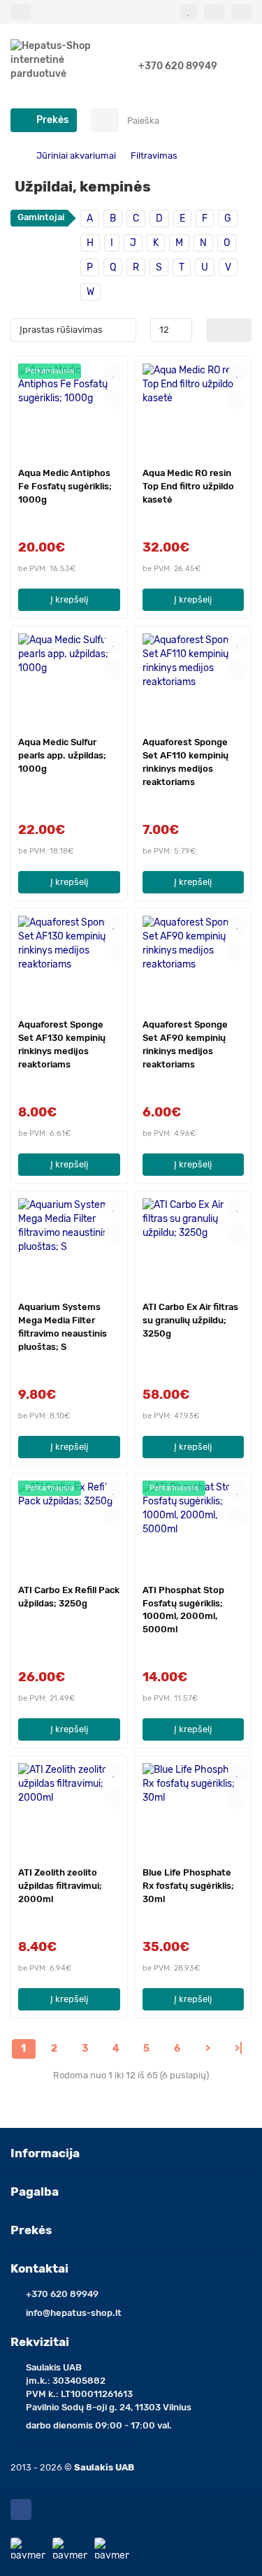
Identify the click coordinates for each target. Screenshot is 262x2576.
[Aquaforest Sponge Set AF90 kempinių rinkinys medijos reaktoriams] (194, 962)
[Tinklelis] (218, 330)
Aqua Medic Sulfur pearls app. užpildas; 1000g (62, 755)
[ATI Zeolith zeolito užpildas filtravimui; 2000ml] (69, 1809)
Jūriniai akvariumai (76, 156)
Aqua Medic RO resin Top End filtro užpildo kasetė (188, 486)
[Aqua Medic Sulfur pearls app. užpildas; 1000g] (69, 679)
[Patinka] (114, 373)
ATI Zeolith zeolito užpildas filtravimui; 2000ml (60, 1886)
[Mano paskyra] (241, 12)
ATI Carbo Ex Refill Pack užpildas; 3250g (69, 1597)
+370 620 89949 (178, 66)
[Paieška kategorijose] (105, 120)
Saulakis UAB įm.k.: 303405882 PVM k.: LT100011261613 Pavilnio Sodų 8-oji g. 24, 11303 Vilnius (109, 2387)
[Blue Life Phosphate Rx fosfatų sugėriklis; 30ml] (194, 1809)
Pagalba (35, 2192)
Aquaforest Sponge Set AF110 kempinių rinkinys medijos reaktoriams (185, 762)
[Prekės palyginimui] (214, 12)
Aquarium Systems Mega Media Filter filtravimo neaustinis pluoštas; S (63, 1327)
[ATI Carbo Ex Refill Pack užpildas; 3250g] (69, 1527)
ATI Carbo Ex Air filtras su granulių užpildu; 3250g (190, 1320)
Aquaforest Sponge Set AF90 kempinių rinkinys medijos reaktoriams (185, 1044)
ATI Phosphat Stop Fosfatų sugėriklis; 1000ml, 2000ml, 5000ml (183, 1610)
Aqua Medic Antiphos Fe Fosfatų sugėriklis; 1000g (65, 486)
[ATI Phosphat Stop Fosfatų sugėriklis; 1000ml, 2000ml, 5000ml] (194, 1527)
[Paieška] (237, 120)
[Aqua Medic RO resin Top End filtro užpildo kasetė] (194, 410)
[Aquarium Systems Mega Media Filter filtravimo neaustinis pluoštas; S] (69, 1244)
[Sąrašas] (240, 330)
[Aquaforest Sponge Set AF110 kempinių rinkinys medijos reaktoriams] (194, 679)
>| (239, 2049)
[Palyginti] (114, 400)
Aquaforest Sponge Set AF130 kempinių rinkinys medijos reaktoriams (62, 1044)
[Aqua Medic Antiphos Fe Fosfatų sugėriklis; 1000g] (69, 410)
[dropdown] (21, 12)
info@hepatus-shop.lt (74, 2313)
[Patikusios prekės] (189, 12)
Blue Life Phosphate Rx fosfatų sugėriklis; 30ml (188, 1886)
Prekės (31, 2230)
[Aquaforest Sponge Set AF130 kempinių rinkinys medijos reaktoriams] (69, 962)
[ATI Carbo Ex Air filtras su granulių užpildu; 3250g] (194, 1244)
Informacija (45, 2153)
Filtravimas (154, 156)
